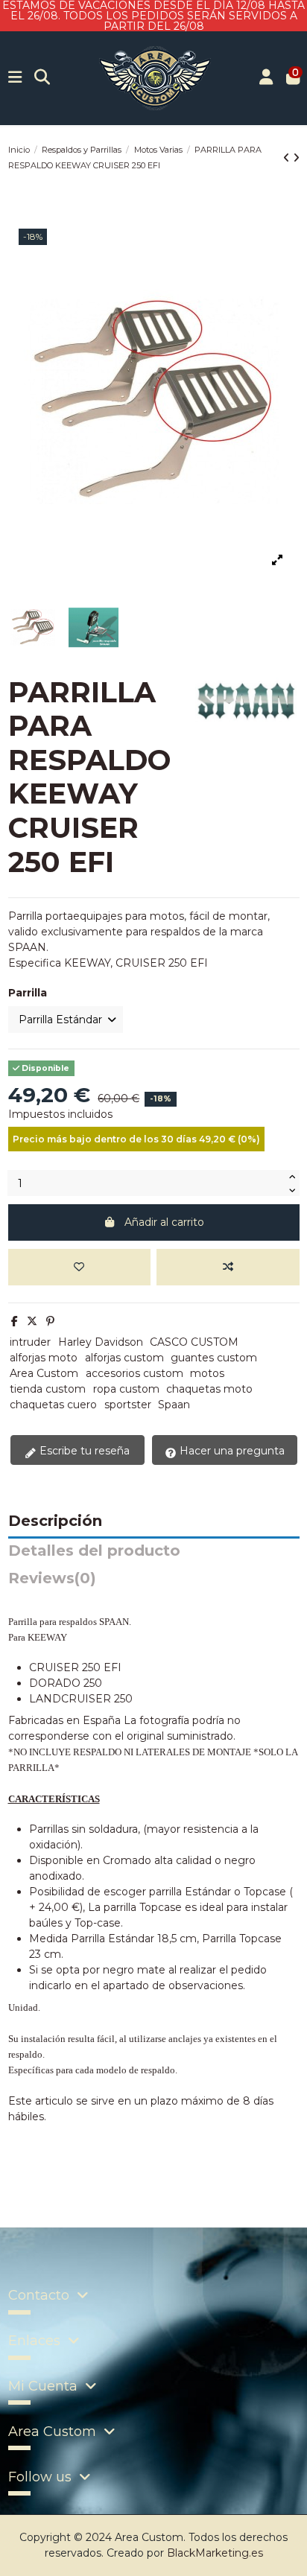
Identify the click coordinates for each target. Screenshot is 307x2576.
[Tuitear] (32, 1321)
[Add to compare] (228, 1267)
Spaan (174, 1405)
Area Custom (44, 1373)
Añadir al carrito (164, 1222)
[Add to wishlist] (79, 1267)
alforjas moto (44, 1358)
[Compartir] (15, 1321)
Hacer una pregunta (231, 1451)
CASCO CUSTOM (194, 1342)
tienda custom (48, 1389)
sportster (128, 1405)
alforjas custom (124, 1358)
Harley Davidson (101, 1342)
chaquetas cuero (53, 1405)
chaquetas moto (209, 1389)
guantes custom (214, 1358)
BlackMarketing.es (215, 2553)
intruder (30, 1342)
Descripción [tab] (55, 1521)
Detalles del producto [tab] (94, 1551)
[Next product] (296, 158)
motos (207, 1373)
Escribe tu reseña (83, 1451)
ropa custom (126, 1389)
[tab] (154, 1582)
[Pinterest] (50, 1321)
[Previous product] (288, 158)
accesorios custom (134, 1373)
